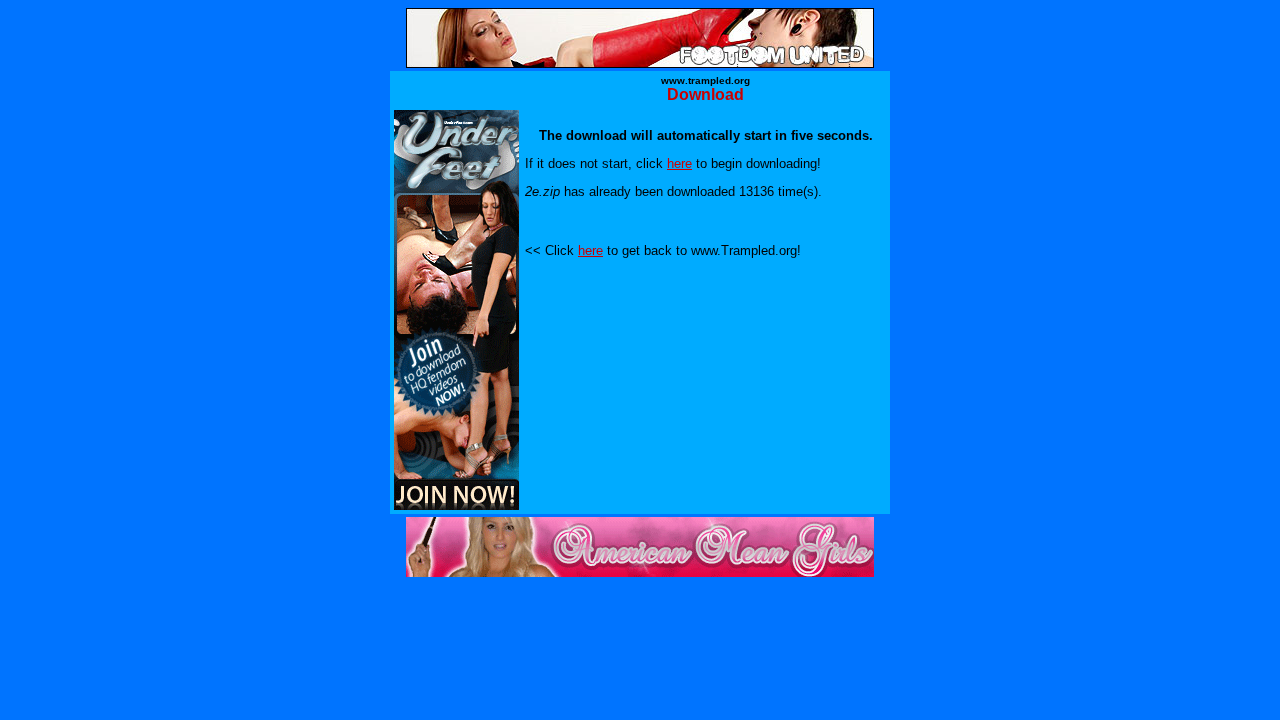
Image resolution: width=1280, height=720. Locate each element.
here (679, 163)
